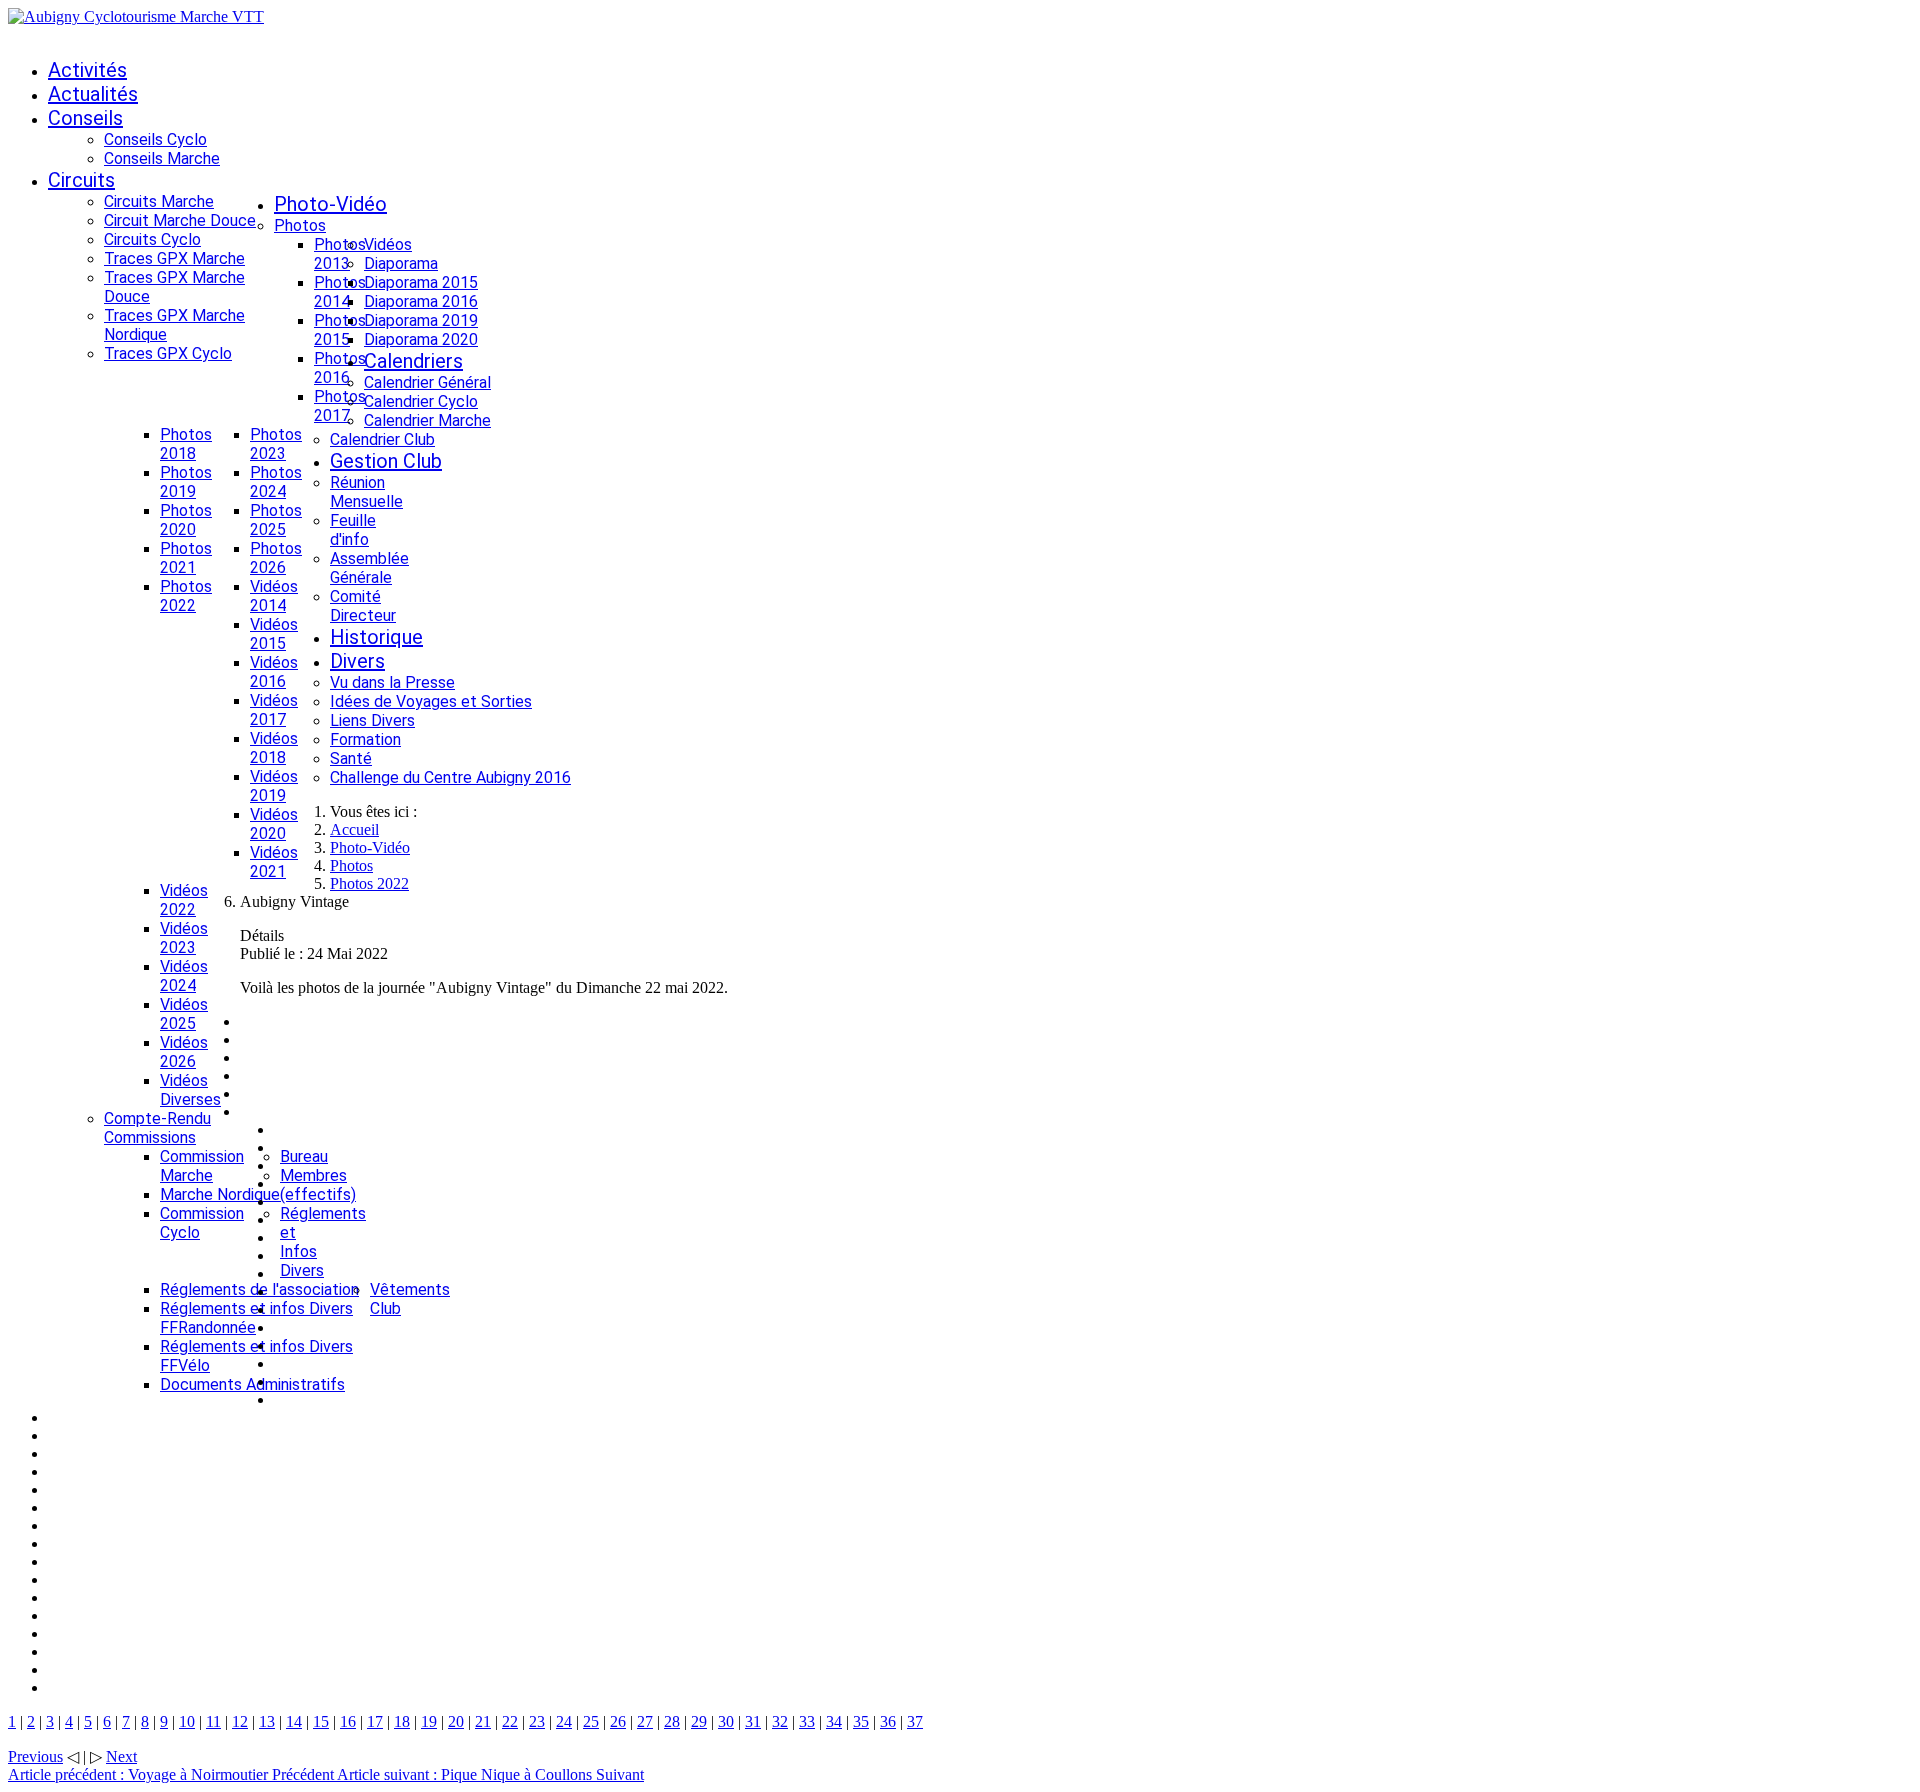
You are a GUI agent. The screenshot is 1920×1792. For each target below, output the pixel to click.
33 (807, 1721)
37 (915, 1721)
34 (834, 1721)
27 (645, 1721)
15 (321, 1721)
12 (240, 1721)
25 (591, 1721)
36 (888, 1721)
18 (402, 1721)
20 (456, 1721)
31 (753, 1721)
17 (375, 1721)
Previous (35, 1756)
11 (213, 1721)
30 (726, 1721)
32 (780, 1721)
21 (483, 1721)
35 (861, 1721)
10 (187, 1721)
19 (429, 1721)
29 (699, 1721)
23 (537, 1721)
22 (510, 1721)
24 (564, 1721)
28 (672, 1721)
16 (348, 1721)
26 (618, 1721)
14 (294, 1721)
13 (267, 1721)
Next (121, 1756)
